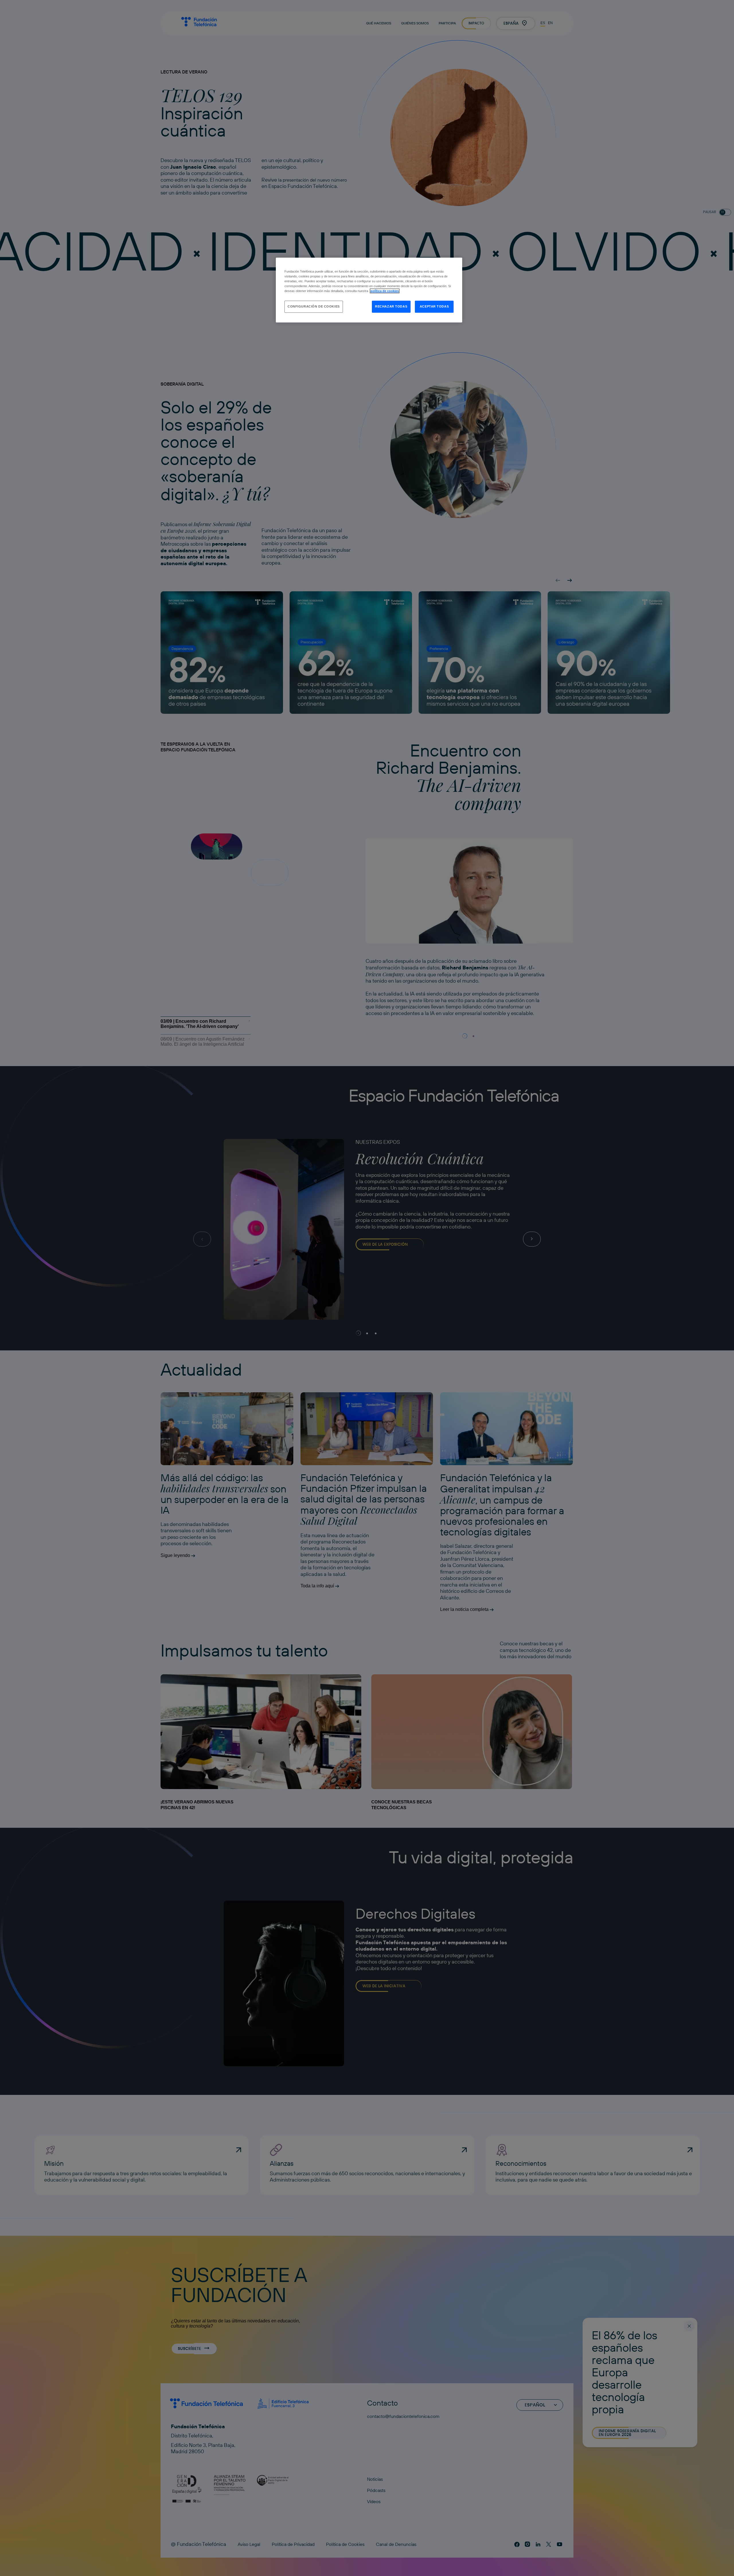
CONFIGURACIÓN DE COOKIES (314, 306)
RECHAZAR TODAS (391, 306)
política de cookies (385, 291)
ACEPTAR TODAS (434, 306)
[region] (369, 290)
